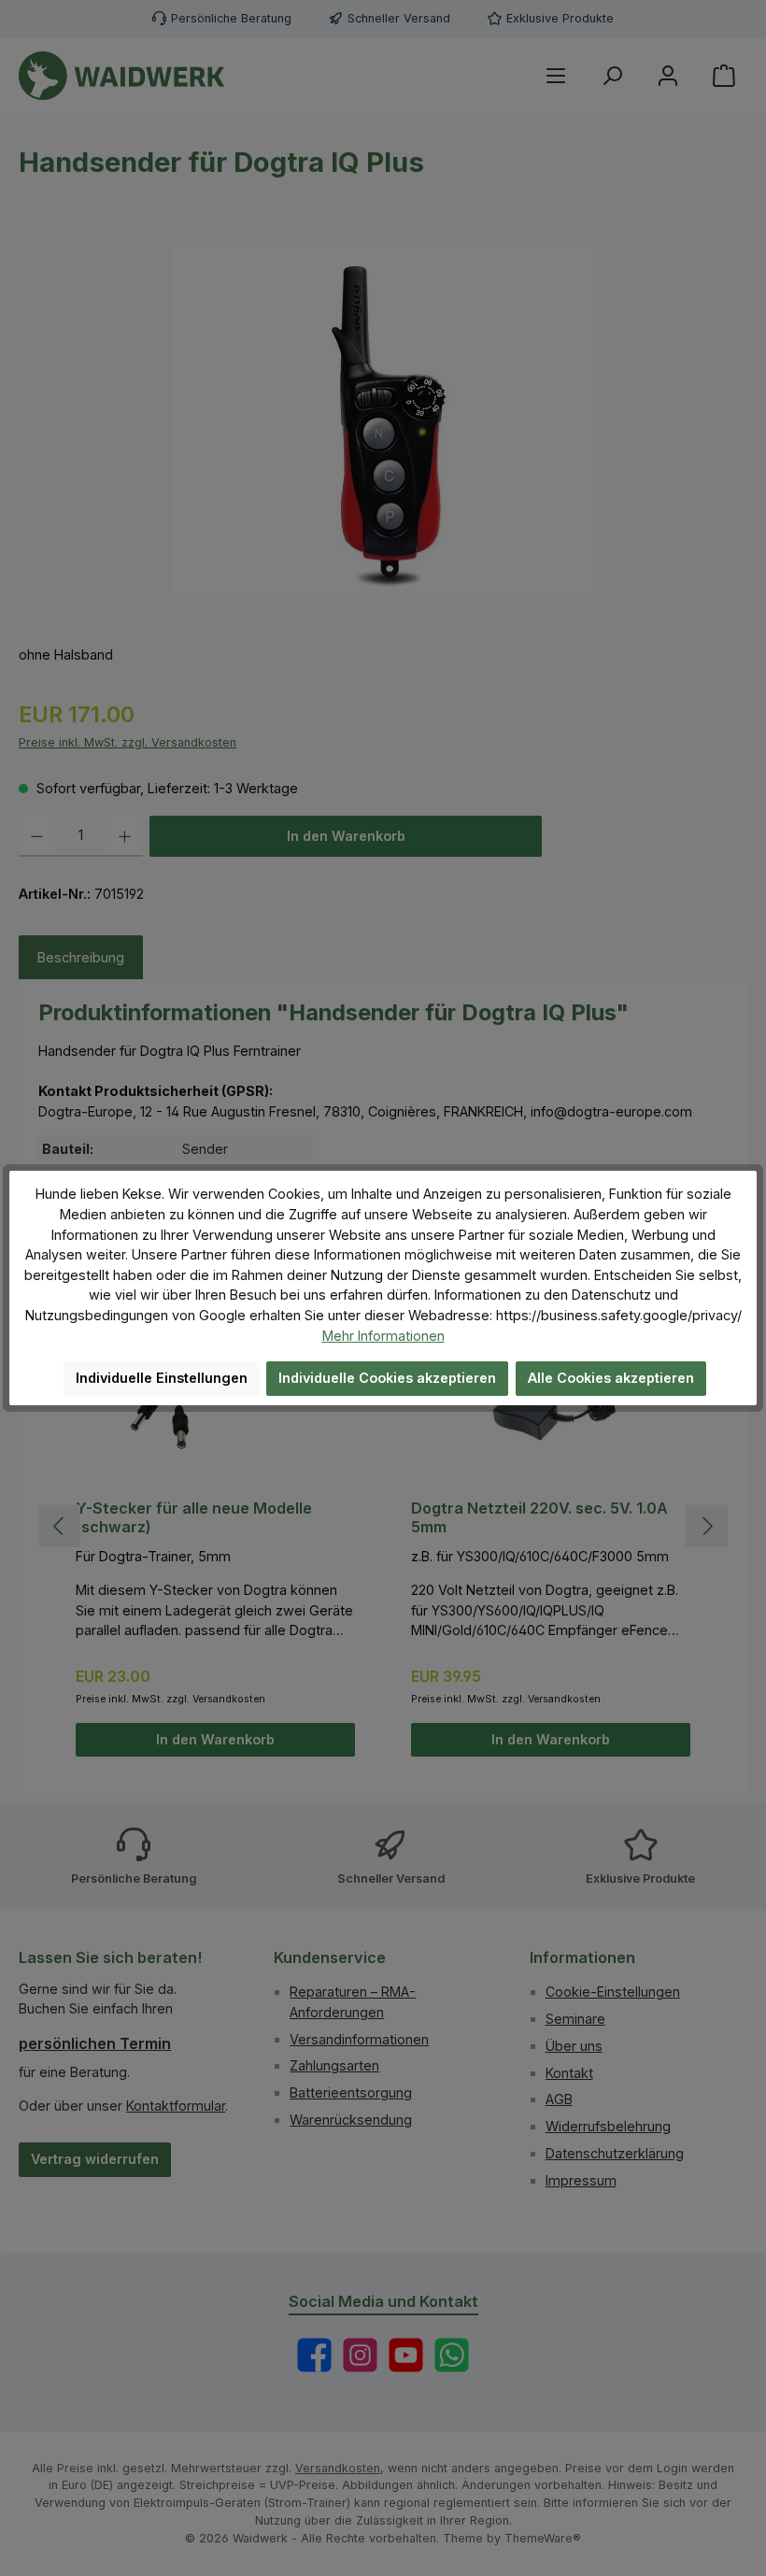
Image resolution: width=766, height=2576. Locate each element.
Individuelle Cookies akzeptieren (387, 1378)
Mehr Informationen (383, 1336)
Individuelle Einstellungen (162, 1378)
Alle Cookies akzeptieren (611, 1378)
